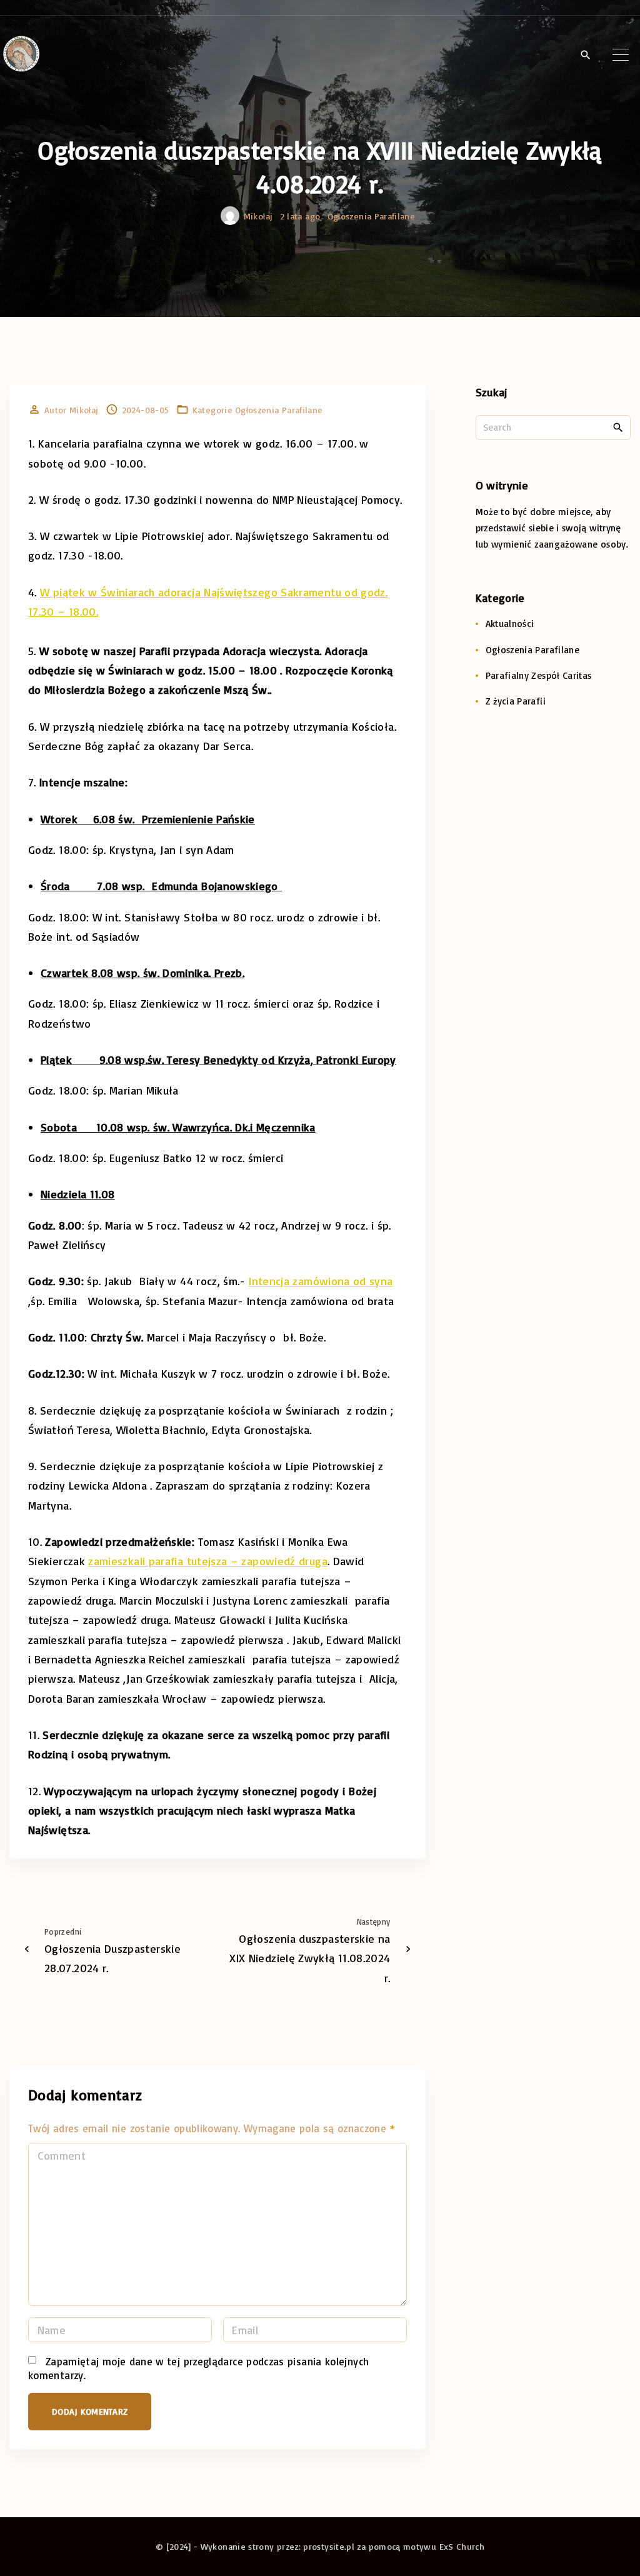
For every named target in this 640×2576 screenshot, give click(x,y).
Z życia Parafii (516, 701)
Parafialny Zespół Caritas (539, 675)
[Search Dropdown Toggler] (585, 55)
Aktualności (510, 624)
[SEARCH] (618, 427)
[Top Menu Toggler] (621, 54)
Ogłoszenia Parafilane (372, 216)
